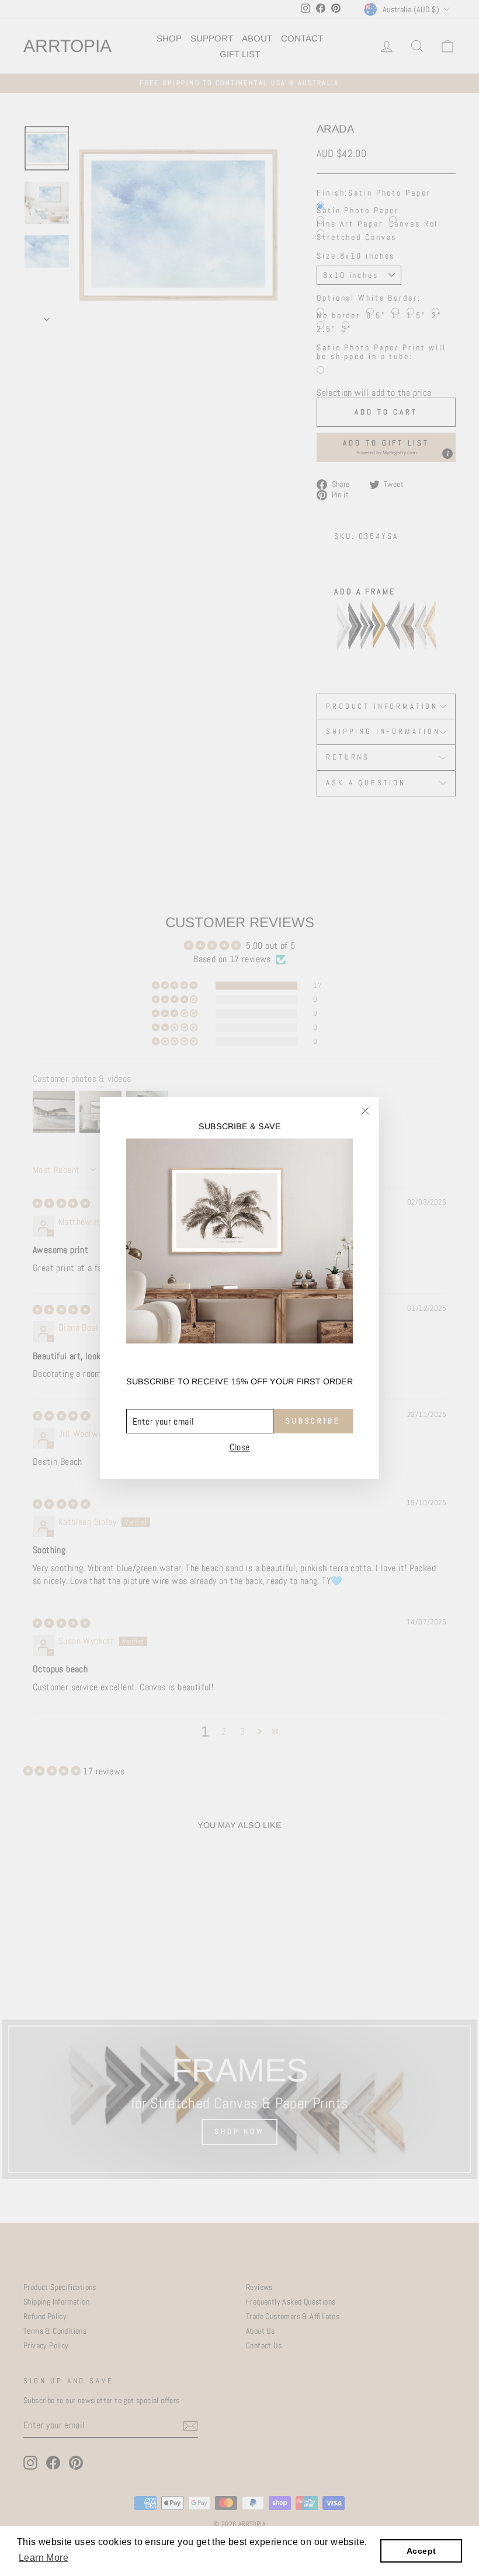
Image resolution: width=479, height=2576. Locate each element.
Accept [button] (421, 2551)
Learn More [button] (44, 2558)
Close (240, 1447)
